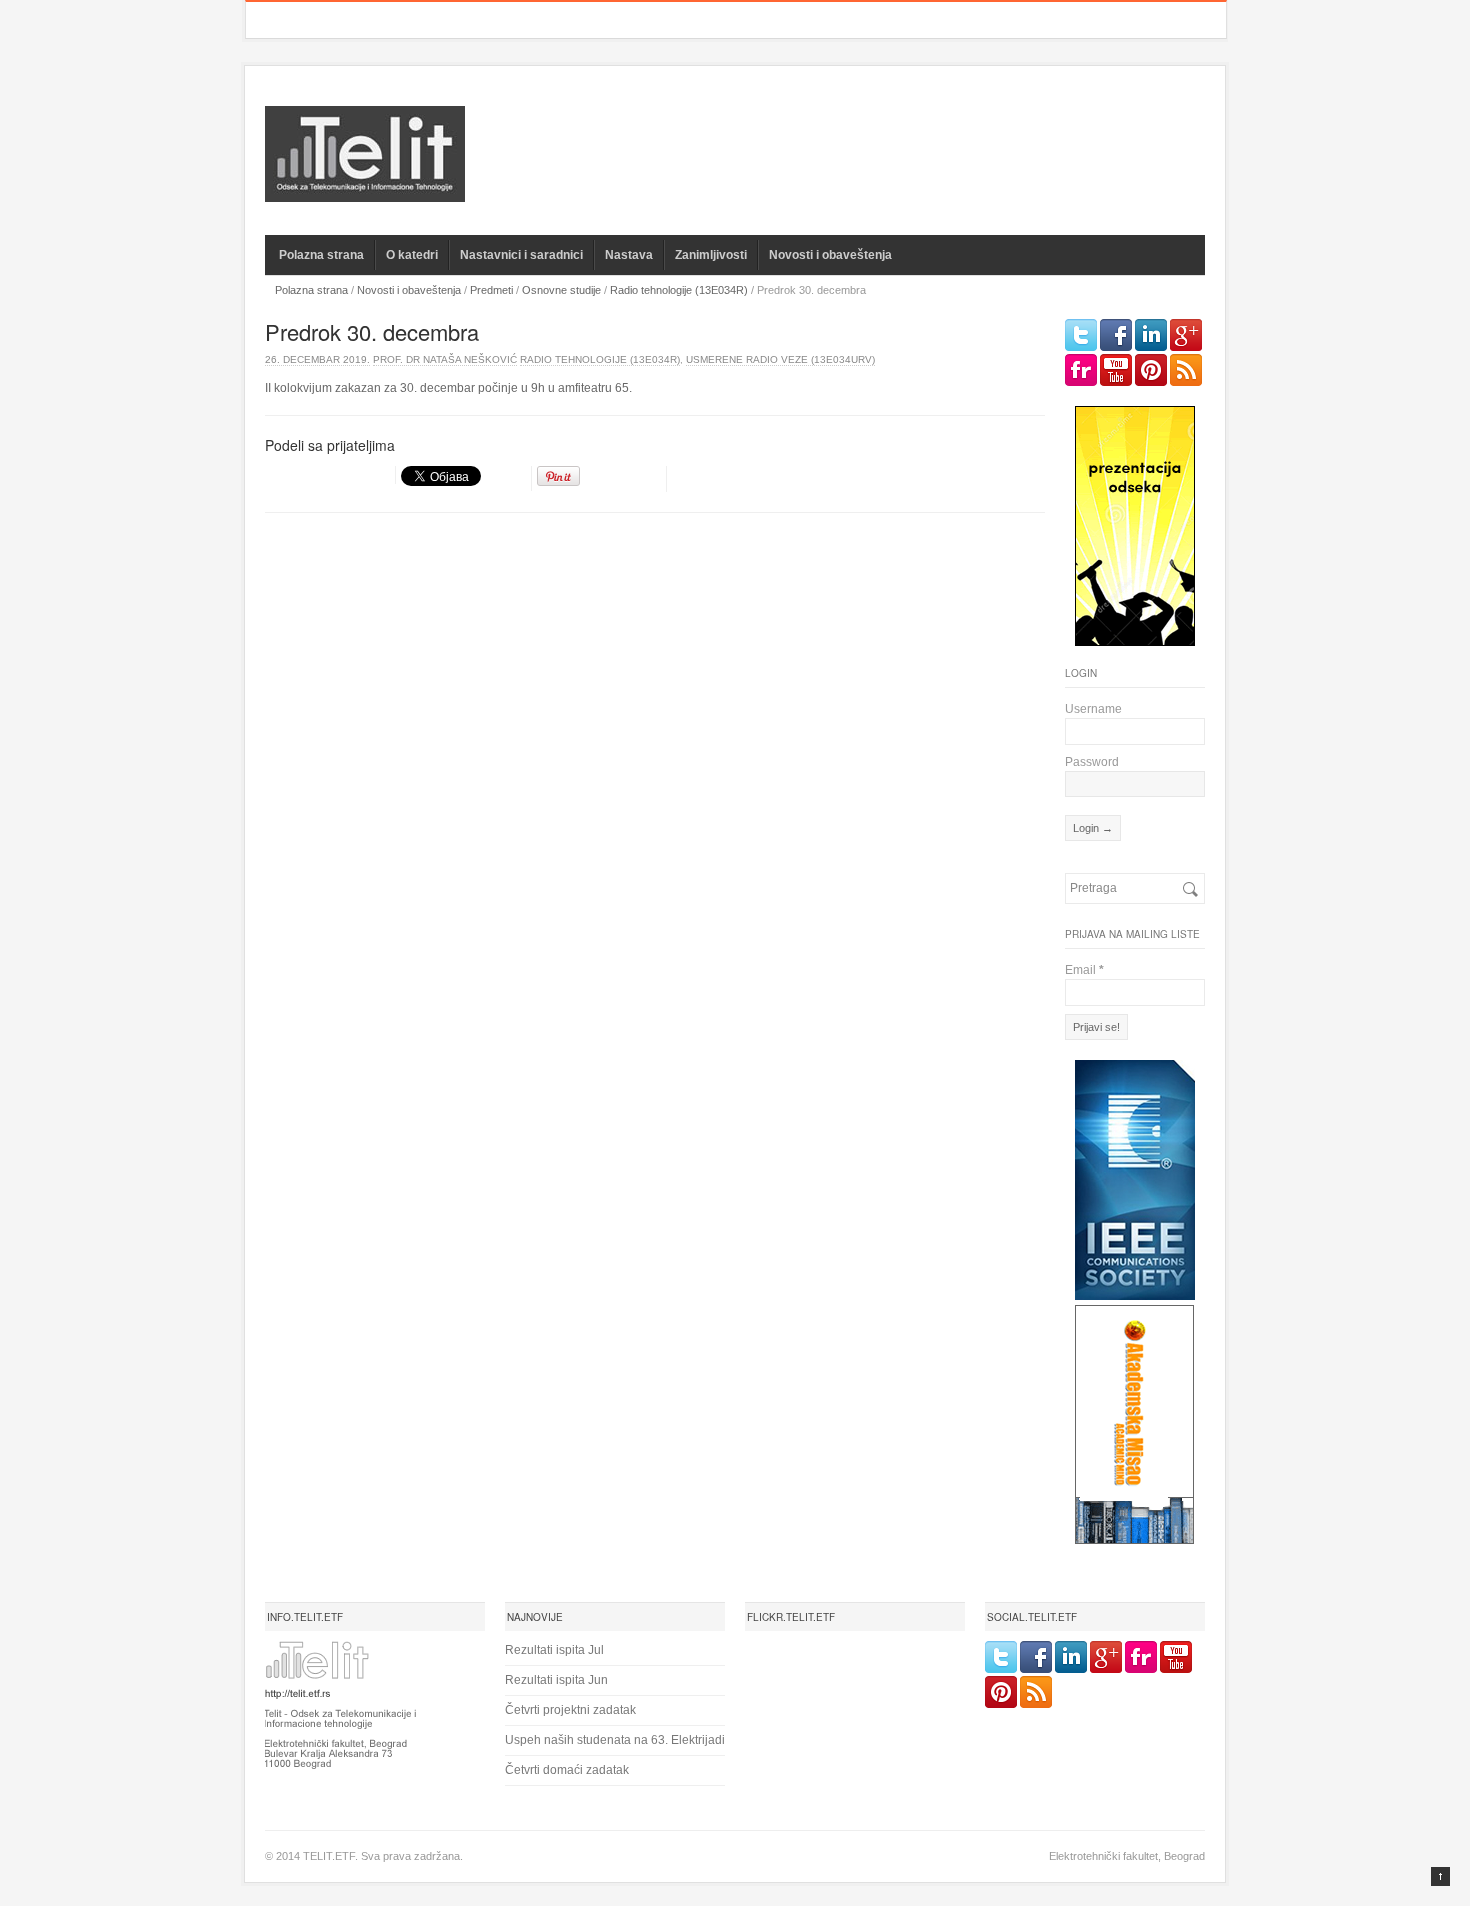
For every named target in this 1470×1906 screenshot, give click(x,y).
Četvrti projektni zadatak (570, 1710)
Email (1084, 970)
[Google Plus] (1186, 335)
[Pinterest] (1151, 370)
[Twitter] (1081, 335)
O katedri (412, 255)
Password (1092, 762)
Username (1093, 709)
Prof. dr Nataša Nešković (445, 359)
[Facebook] (1116, 335)
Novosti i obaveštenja (830, 255)
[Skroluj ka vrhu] (1440, 1876)
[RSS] (1186, 370)
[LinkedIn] (1151, 335)
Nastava (629, 255)
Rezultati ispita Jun (556, 1680)
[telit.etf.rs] (365, 189)
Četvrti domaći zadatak (567, 1770)
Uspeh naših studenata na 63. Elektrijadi (615, 1740)
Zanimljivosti (711, 255)
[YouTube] (1116, 370)
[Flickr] (1081, 370)
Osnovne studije (561, 290)
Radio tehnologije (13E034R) (679, 290)
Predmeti (491, 290)
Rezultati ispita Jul (554, 1650)
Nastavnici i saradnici (521, 255)
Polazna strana (321, 255)
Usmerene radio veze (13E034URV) (780, 359)
